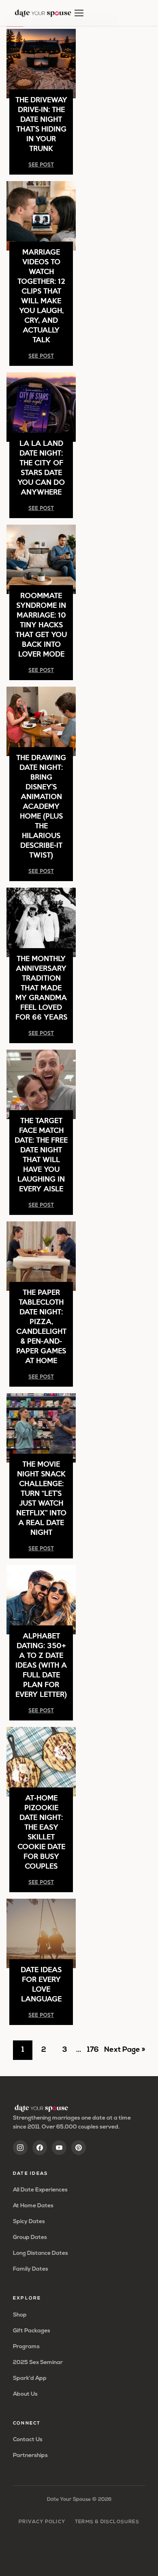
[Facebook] (40, 2148)
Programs (26, 2347)
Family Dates (31, 2269)
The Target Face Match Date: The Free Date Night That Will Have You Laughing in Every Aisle (41, 1154)
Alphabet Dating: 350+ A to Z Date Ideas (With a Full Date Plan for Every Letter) (41, 1665)
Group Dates (30, 2238)
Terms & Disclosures (107, 2522)
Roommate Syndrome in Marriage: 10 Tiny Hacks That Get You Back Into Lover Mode (41, 624)
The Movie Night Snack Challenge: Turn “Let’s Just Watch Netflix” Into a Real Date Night (41, 1498)
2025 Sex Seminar (38, 2363)
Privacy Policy (42, 2522)
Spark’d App (30, 2378)
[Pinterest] (79, 2148)
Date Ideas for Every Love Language (41, 1984)
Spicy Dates (29, 2222)
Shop (20, 2315)
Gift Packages (32, 2331)
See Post (41, 164)
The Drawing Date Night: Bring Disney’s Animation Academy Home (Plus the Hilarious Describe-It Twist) (41, 806)
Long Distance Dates (41, 2253)
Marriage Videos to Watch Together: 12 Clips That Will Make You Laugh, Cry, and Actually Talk (41, 295)
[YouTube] (59, 2148)
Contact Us (28, 2440)
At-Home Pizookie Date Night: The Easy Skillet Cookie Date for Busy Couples (41, 1832)
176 (95, 2053)
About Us (25, 2394)
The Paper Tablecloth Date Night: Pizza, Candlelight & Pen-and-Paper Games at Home (41, 1326)
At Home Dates (33, 2206)
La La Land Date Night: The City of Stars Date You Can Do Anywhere (41, 467)
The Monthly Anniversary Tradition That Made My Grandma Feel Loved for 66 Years (41, 987)
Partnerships (30, 2456)
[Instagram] (20, 2148)
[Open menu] (79, 13)
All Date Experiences (40, 2190)
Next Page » (125, 2053)
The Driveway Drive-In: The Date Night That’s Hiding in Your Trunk (41, 124)
